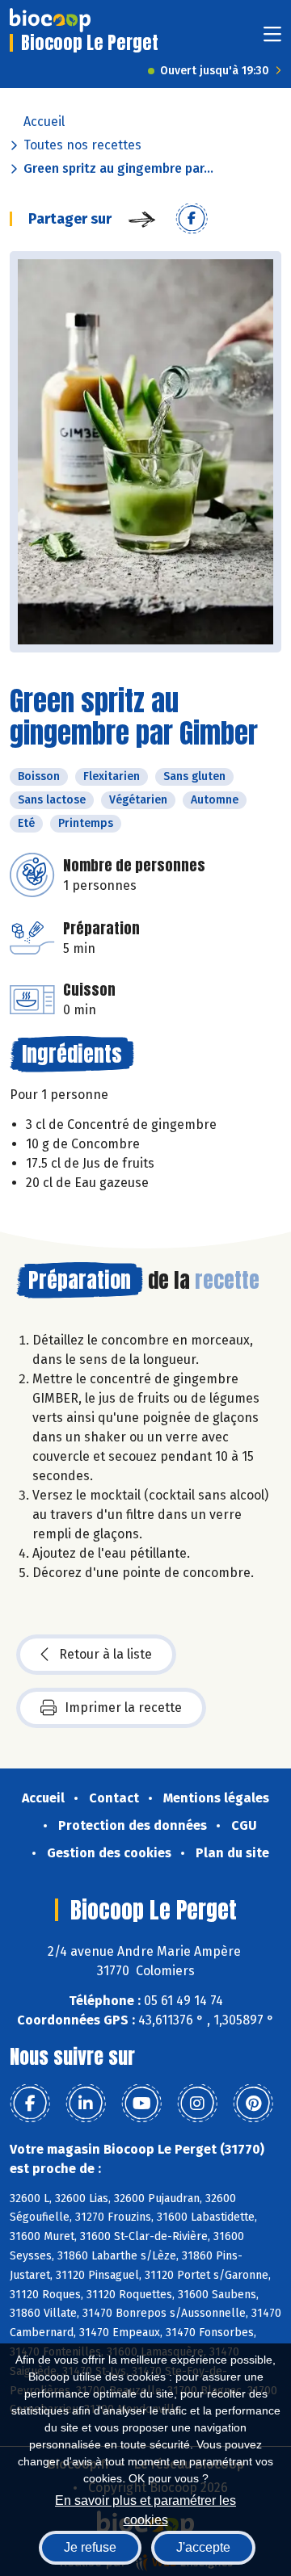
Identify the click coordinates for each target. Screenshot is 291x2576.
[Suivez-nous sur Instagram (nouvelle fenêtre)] (197, 2104)
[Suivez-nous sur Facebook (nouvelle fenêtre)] (30, 2104)
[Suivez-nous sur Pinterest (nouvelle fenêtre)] (253, 2104)
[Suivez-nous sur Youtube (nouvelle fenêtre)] (141, 2104)
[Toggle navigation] (272, 39)
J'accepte (203, 2547)
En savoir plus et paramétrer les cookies (145, 2509)
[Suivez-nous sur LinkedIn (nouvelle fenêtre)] (86, 2104)
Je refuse (90, 2547)
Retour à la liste (105, 1654)
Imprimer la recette (123, 1708)
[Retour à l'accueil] (50, 20)
